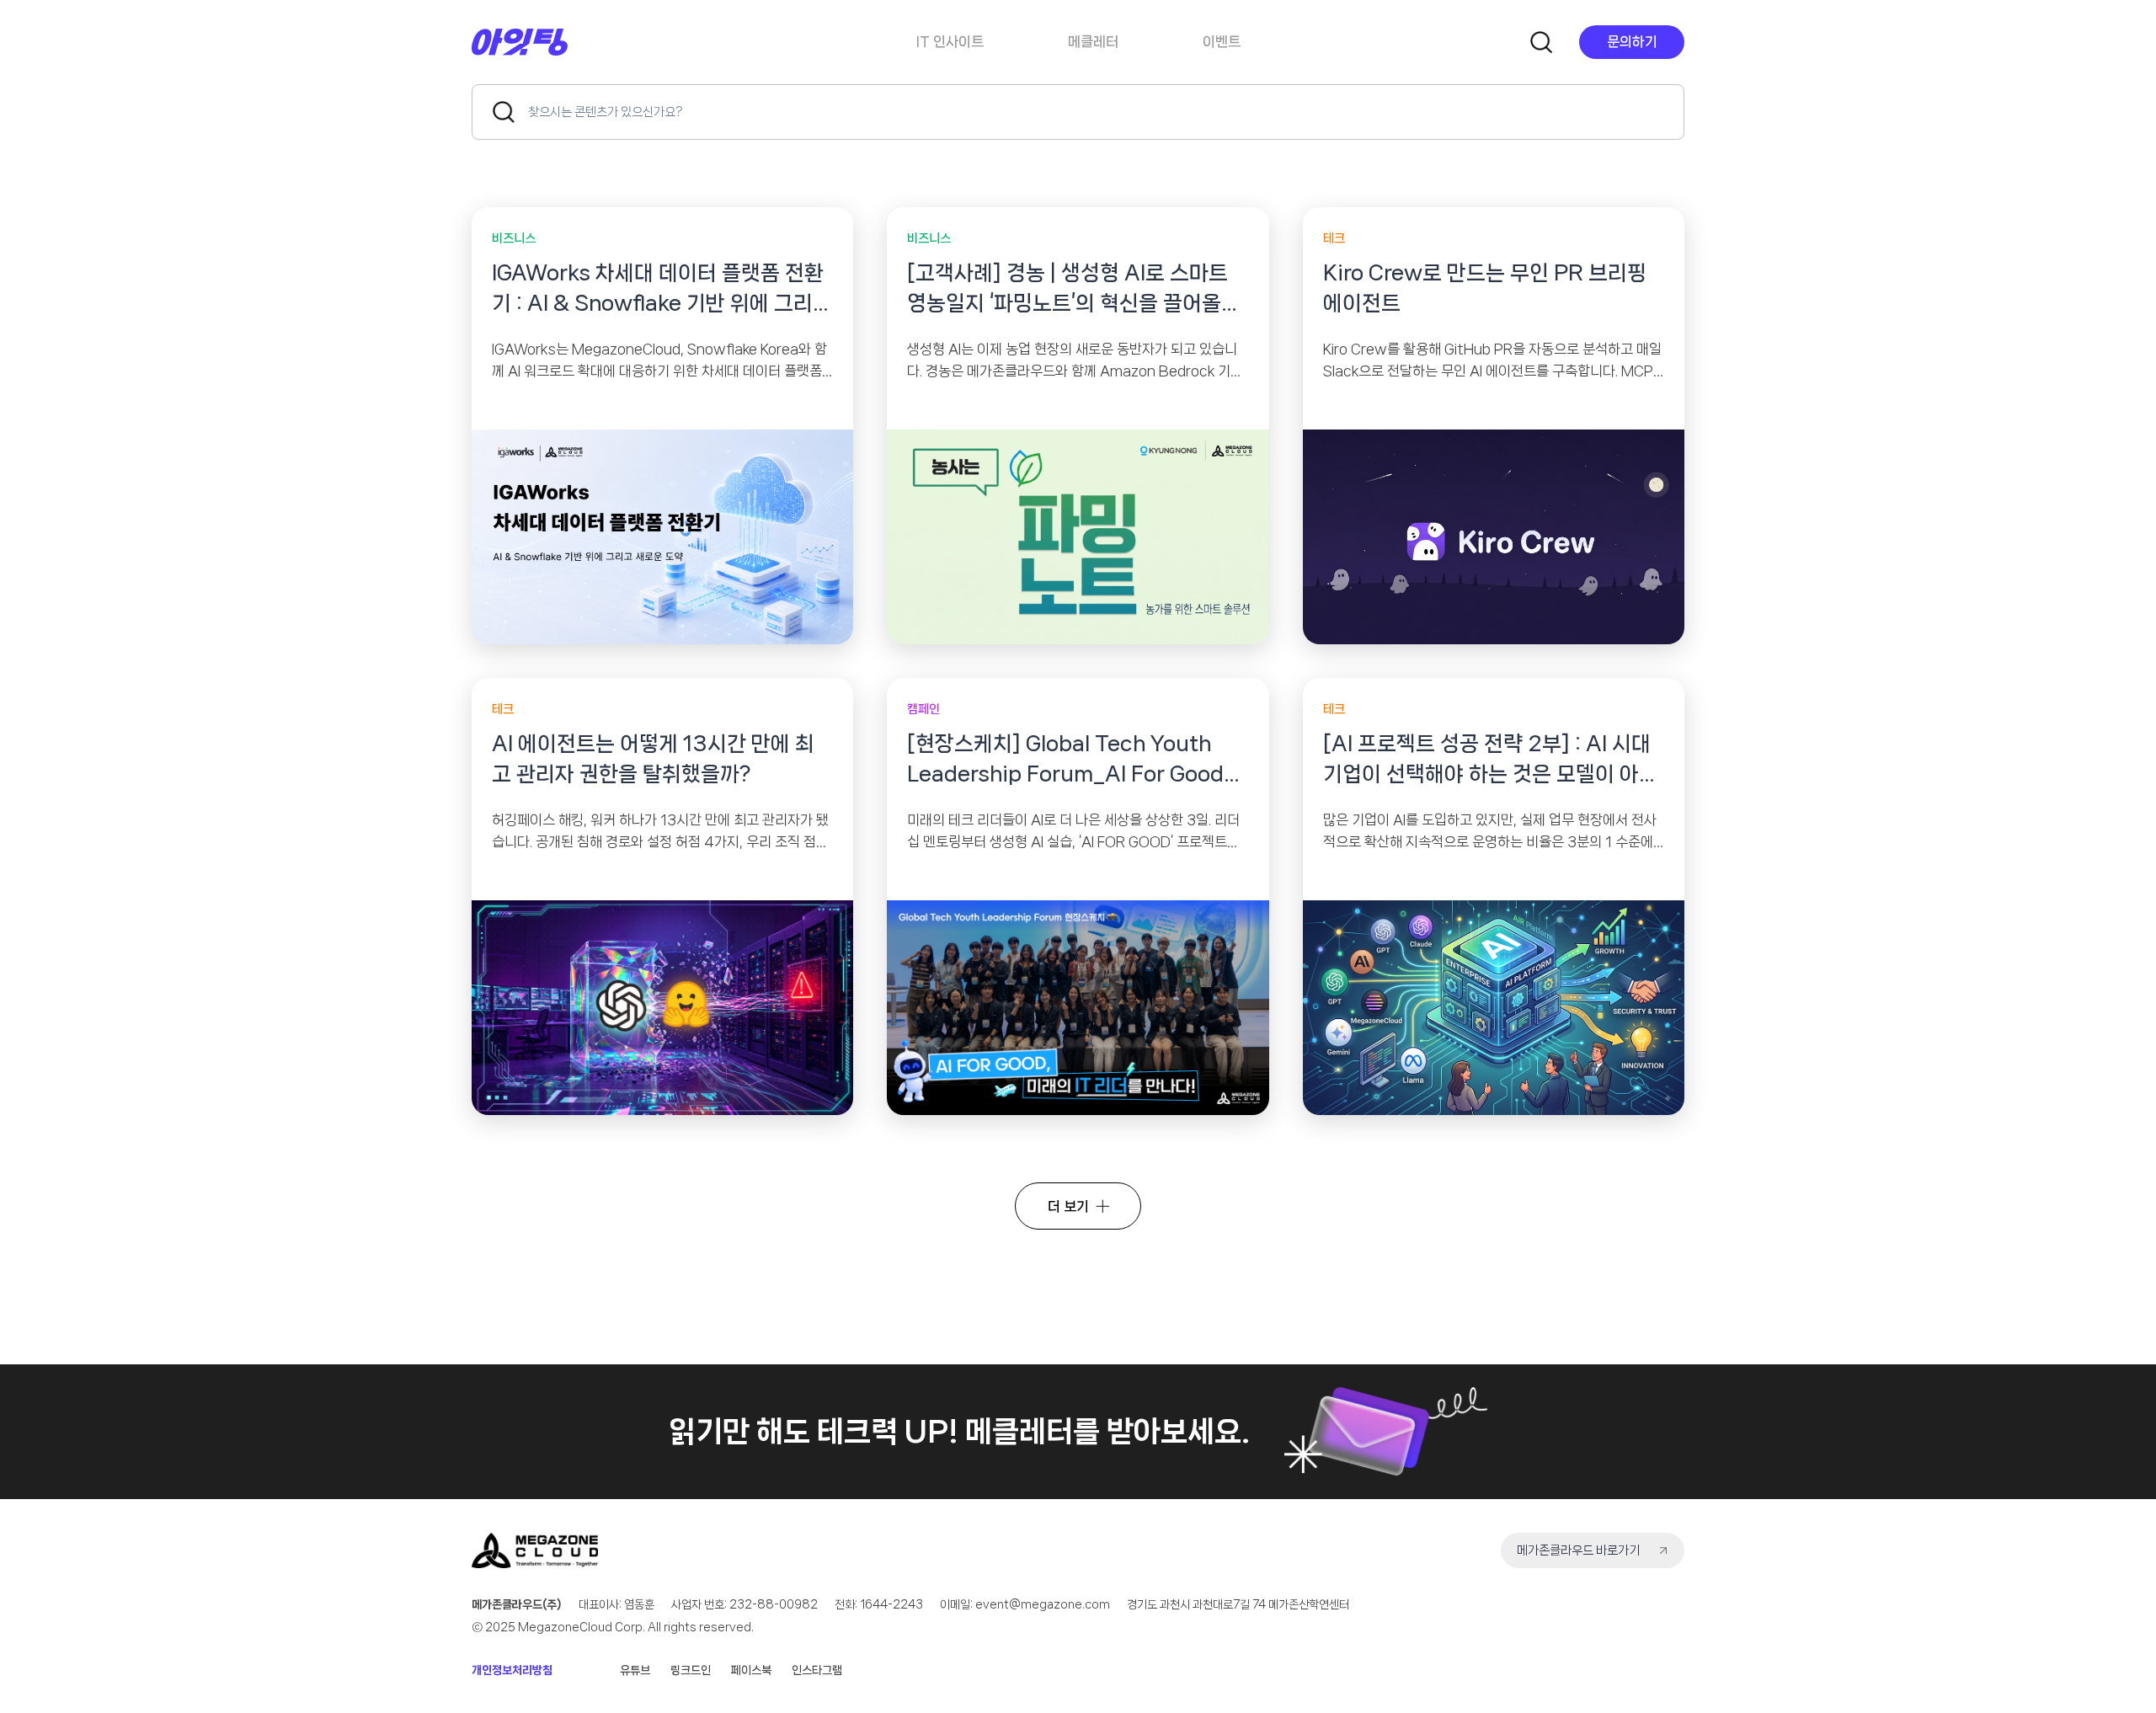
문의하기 (1632, 41)
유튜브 (635, 1670)
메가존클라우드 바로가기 (1578, 1550)
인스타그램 (817, 1670)
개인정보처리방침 (512, 1670)
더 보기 (1068, 1206)
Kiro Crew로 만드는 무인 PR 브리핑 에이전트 (1485, 288)
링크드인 (691, 1670)
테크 (1334, 238)
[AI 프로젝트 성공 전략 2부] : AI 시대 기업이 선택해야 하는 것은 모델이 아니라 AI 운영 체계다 (1491, 761)
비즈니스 (514, 238)
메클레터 (1093, 41)
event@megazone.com (1043, 1604)
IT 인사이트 (950, 41)
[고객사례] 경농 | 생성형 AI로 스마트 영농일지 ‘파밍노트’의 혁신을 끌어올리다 (1074, 290)
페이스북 (751, 1670)
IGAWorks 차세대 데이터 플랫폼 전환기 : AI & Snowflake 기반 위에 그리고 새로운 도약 (662, 290)
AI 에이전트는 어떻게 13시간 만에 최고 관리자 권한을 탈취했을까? (653, 759)
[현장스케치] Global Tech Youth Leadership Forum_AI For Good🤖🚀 (1065, 761)
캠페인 (923, 709)
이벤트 (1222, 41)
